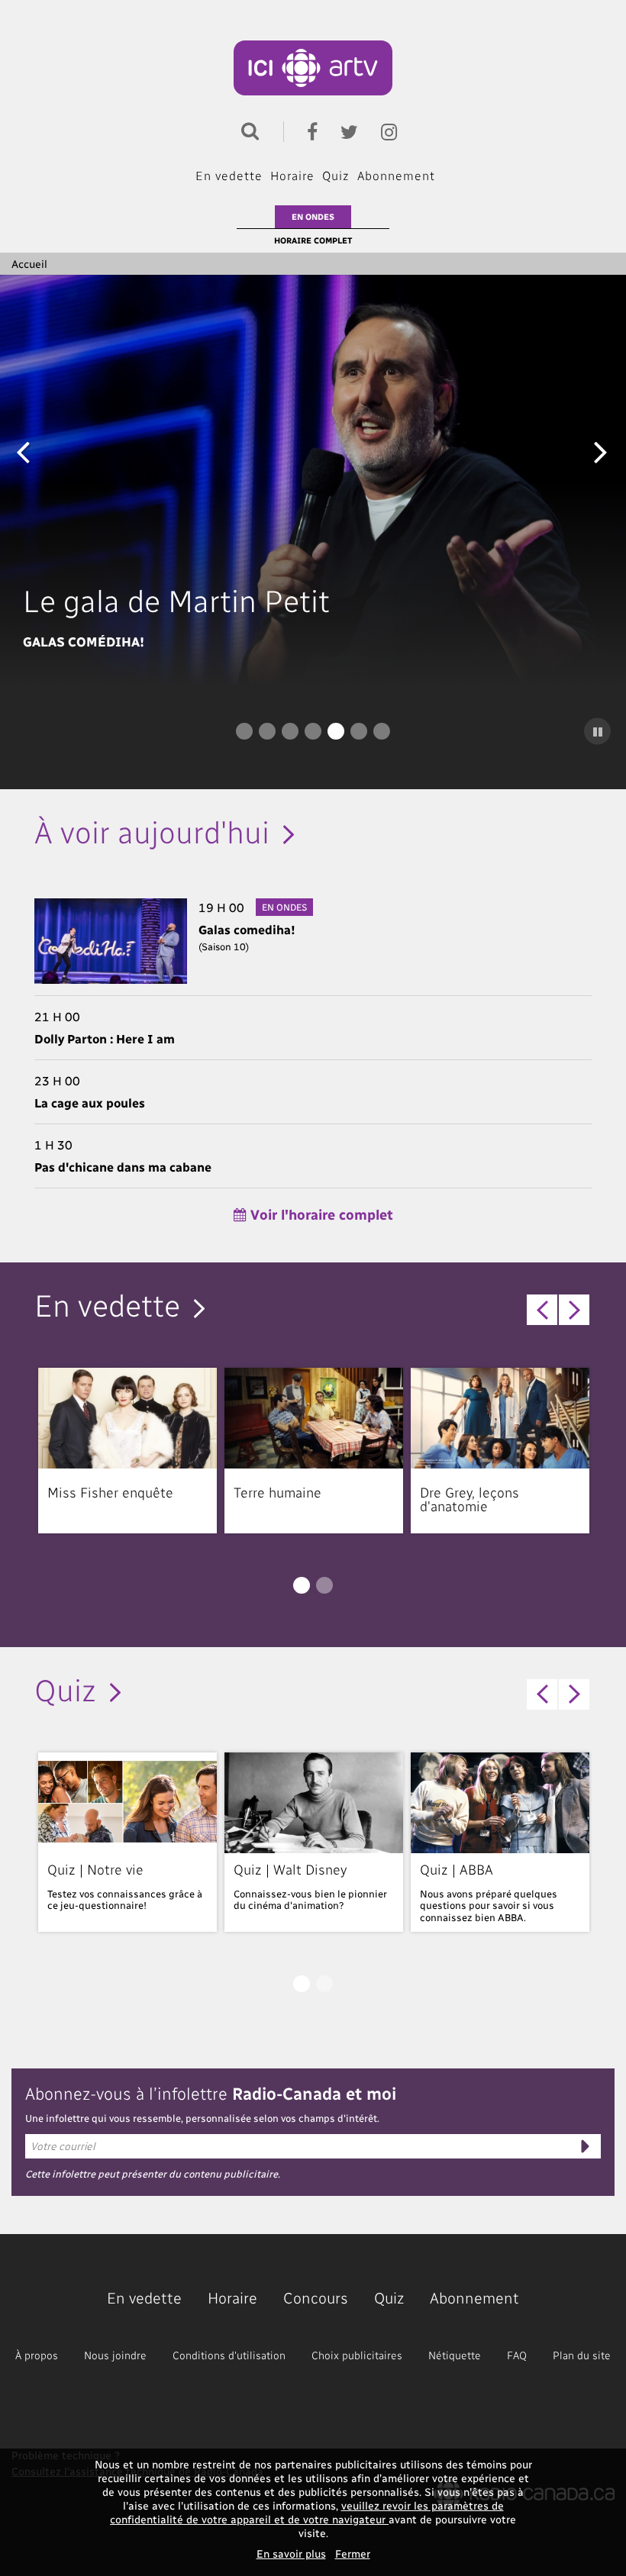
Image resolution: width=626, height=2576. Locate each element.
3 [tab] (290, 731)
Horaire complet (313, 240)
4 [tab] (313, 731)
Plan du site (582, 2355)
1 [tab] (244, 731)
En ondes (313, 216)
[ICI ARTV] (313, 68)
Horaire (292, 175)
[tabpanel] (313, 481)
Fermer (353, 2553)
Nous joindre (115, 2355)
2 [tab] (267, 731)
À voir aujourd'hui (152, 830)
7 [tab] (382, 731)
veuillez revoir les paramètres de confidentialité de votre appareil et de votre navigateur (307, 2512)
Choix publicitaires (357, 2355)
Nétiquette (455, 2355)
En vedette (229, 175)
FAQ (517, 2355)
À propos (37, 2355)
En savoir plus (291, 2553)
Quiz (336, 175)
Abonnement (396, 175)
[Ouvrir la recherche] (247, 129)
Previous (23, 451)
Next (601, 451)
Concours (316, 2297)
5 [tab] (336, 731)
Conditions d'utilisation (229, 2355)
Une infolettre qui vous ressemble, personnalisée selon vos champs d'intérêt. (202, 2118)
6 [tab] (359, 731)
